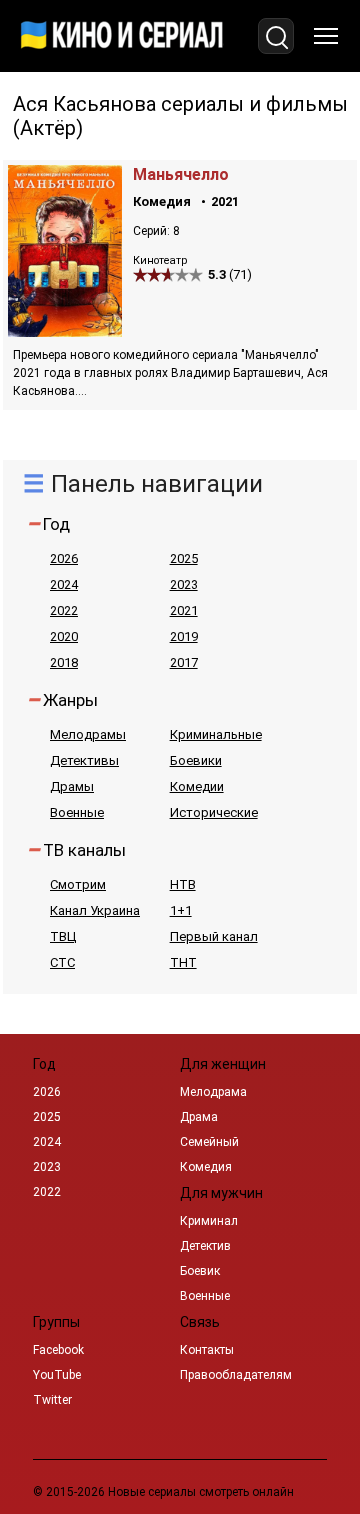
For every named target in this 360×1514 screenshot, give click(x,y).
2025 (184, 558)
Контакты (207, 1350)
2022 (64, 610)
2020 (64, 636)
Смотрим (78, 884)
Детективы (84, 760)
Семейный (209, 1142)
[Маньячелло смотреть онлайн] (65, 331)
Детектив (205, 1246)
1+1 (181, 910)
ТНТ (183, 962)
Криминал (209, 1221)
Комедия (162, 201)
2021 (225, 201)
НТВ (183, 884)
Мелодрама (213, 1092)
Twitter (52, 1400)
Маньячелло (181, 174)
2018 (64, 662)
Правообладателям (236, 1375)
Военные (77, 812)
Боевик (200, 1271)
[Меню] (326, 36)
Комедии (197, 786)
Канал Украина (95, 910)
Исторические (214, 812)
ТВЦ (63, 936)
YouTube (57, 1375)
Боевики (196, 760)
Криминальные (216, 734)
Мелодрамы (88, 734)
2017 (184, 662)
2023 (184, 584)
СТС (62, 962)
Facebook (58, 1350)
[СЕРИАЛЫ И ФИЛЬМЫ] (122, 36)
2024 (64, 584)
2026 (64, 558)
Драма (199, 1117)
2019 (184, 636)
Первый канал (214, 936)
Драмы (72, 786)
